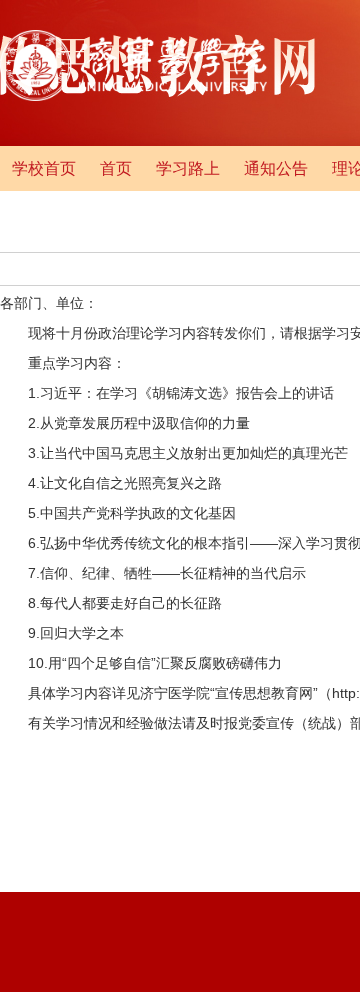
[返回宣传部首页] (133, 97)
